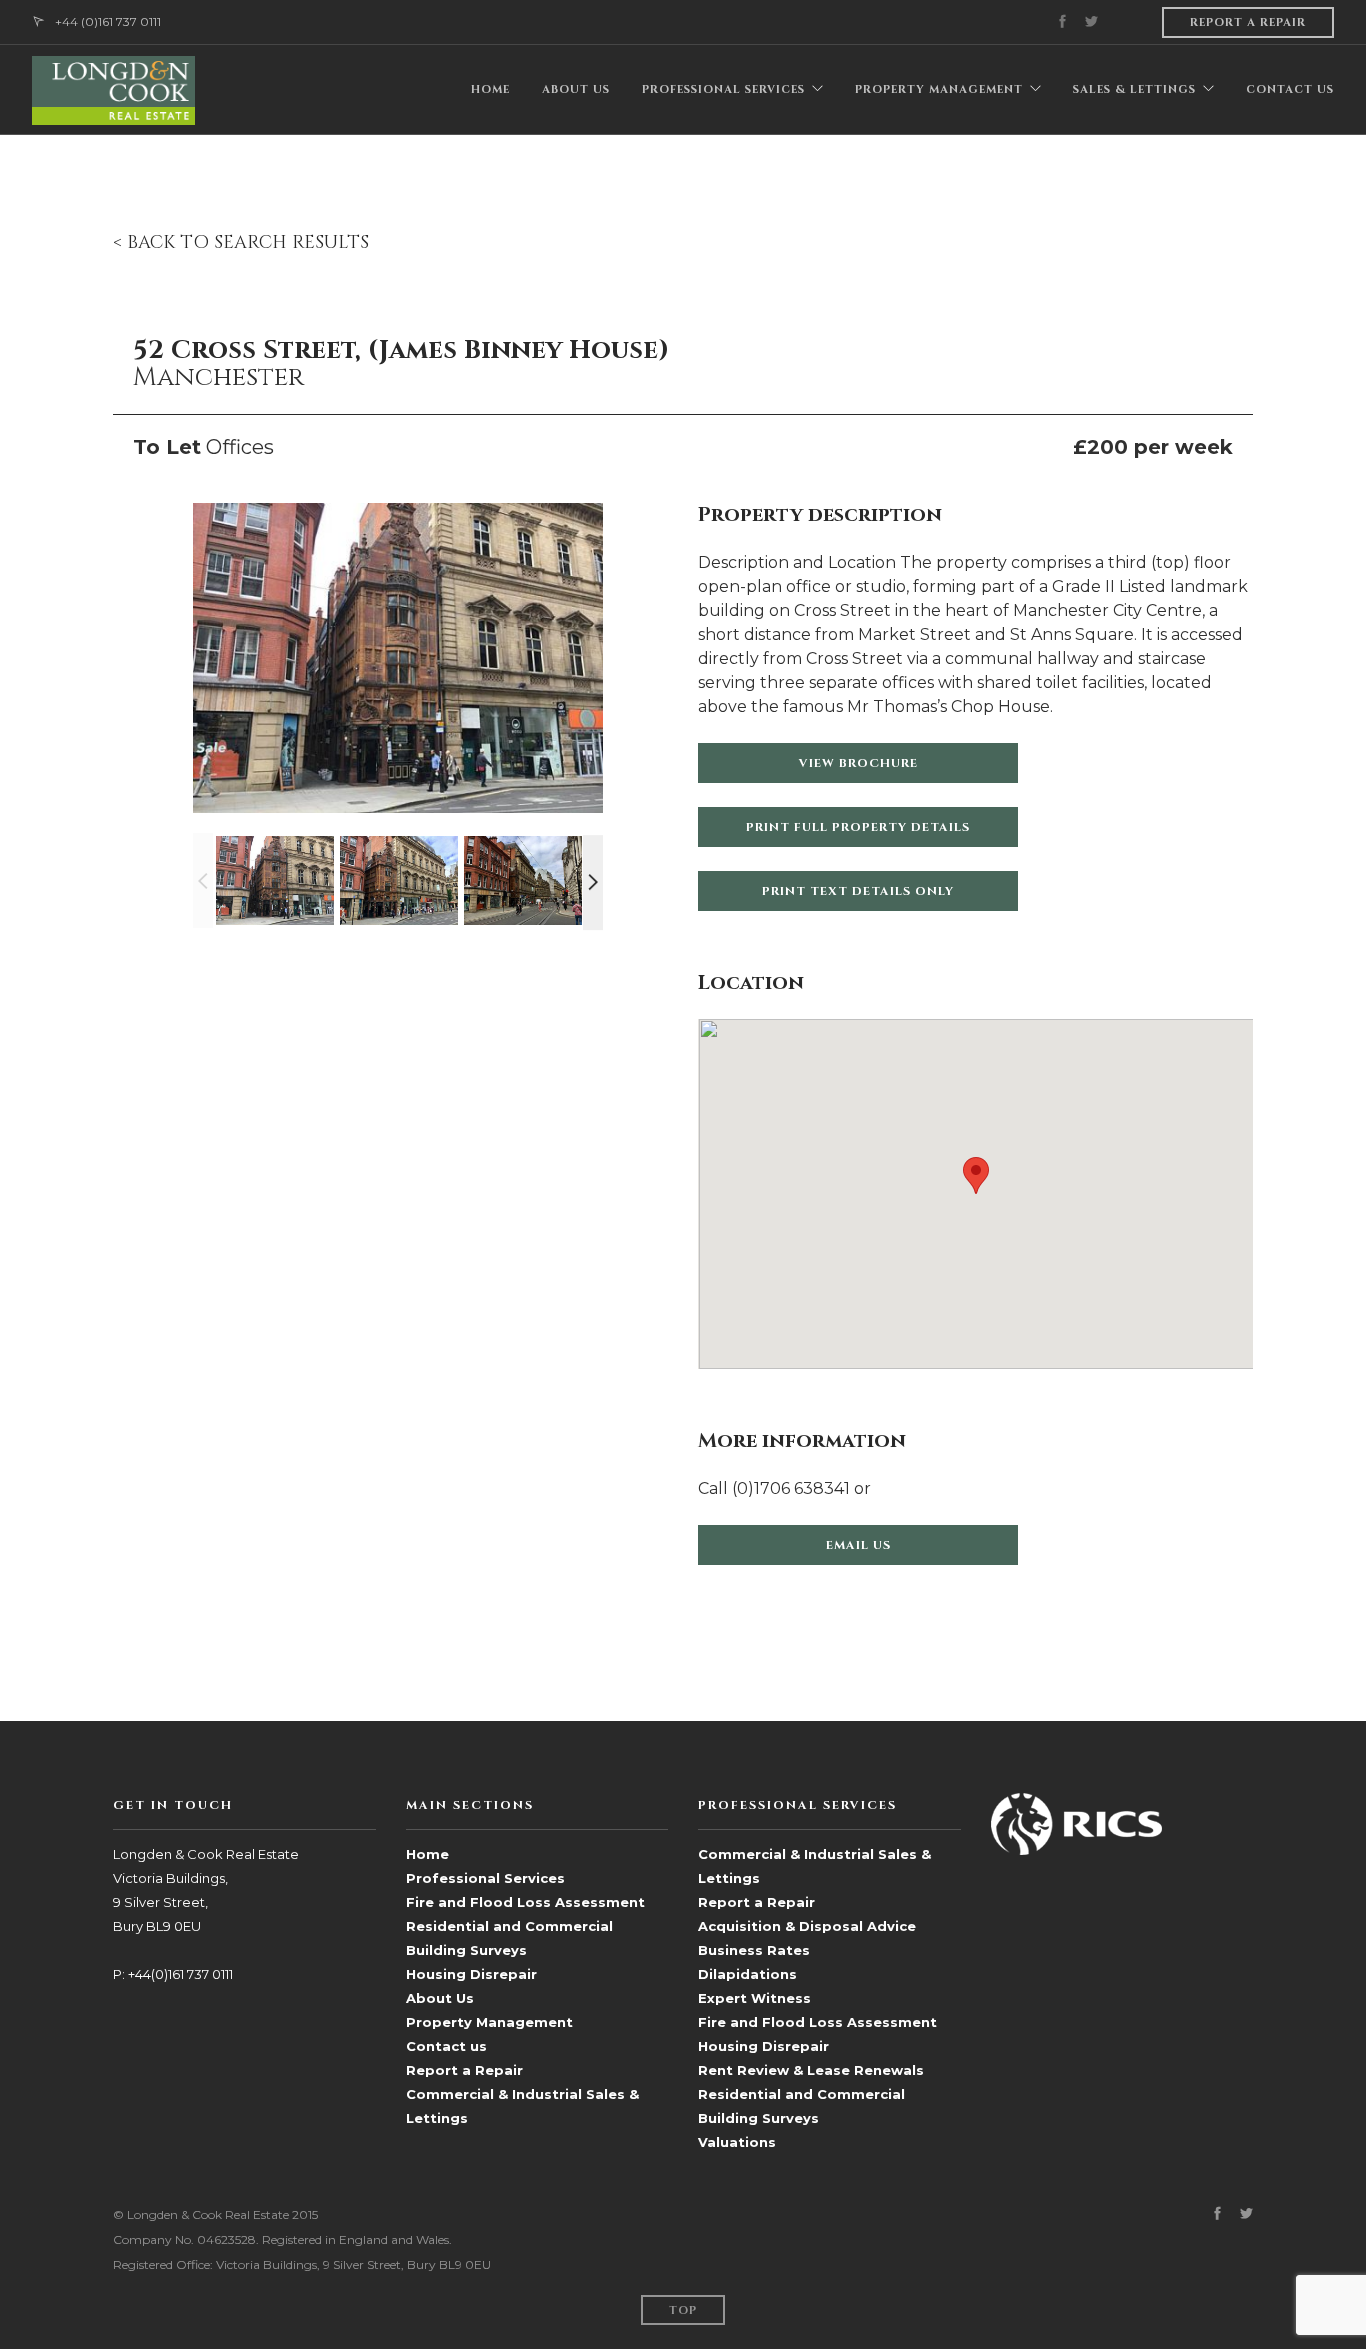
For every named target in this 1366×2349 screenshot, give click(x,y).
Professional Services (485, 1878)
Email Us (858, 1545)
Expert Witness (754, 1998)
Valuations (737, 2142)
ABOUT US (576, 89)
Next (593, 882)
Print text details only (858, 891)
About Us (440, 1998)
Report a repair (1248, 22)
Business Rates (754, 1950)
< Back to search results (241, 242)
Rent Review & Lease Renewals (811, 2070)
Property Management (489, 2022)
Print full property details (858, 827)
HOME (490, 89)
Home (427, 1854)
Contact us (446, 2046)
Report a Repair (464, 2070)
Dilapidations (747, 1974)
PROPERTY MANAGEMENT (939, 89)
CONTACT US (1290, 89)
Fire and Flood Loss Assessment (525, 1902)
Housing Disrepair (471, 1974)
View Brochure (858, 763)
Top (683, 2310)
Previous (203, 880)
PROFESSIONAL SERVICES (723, 89)
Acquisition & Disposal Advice (807, 1926)
